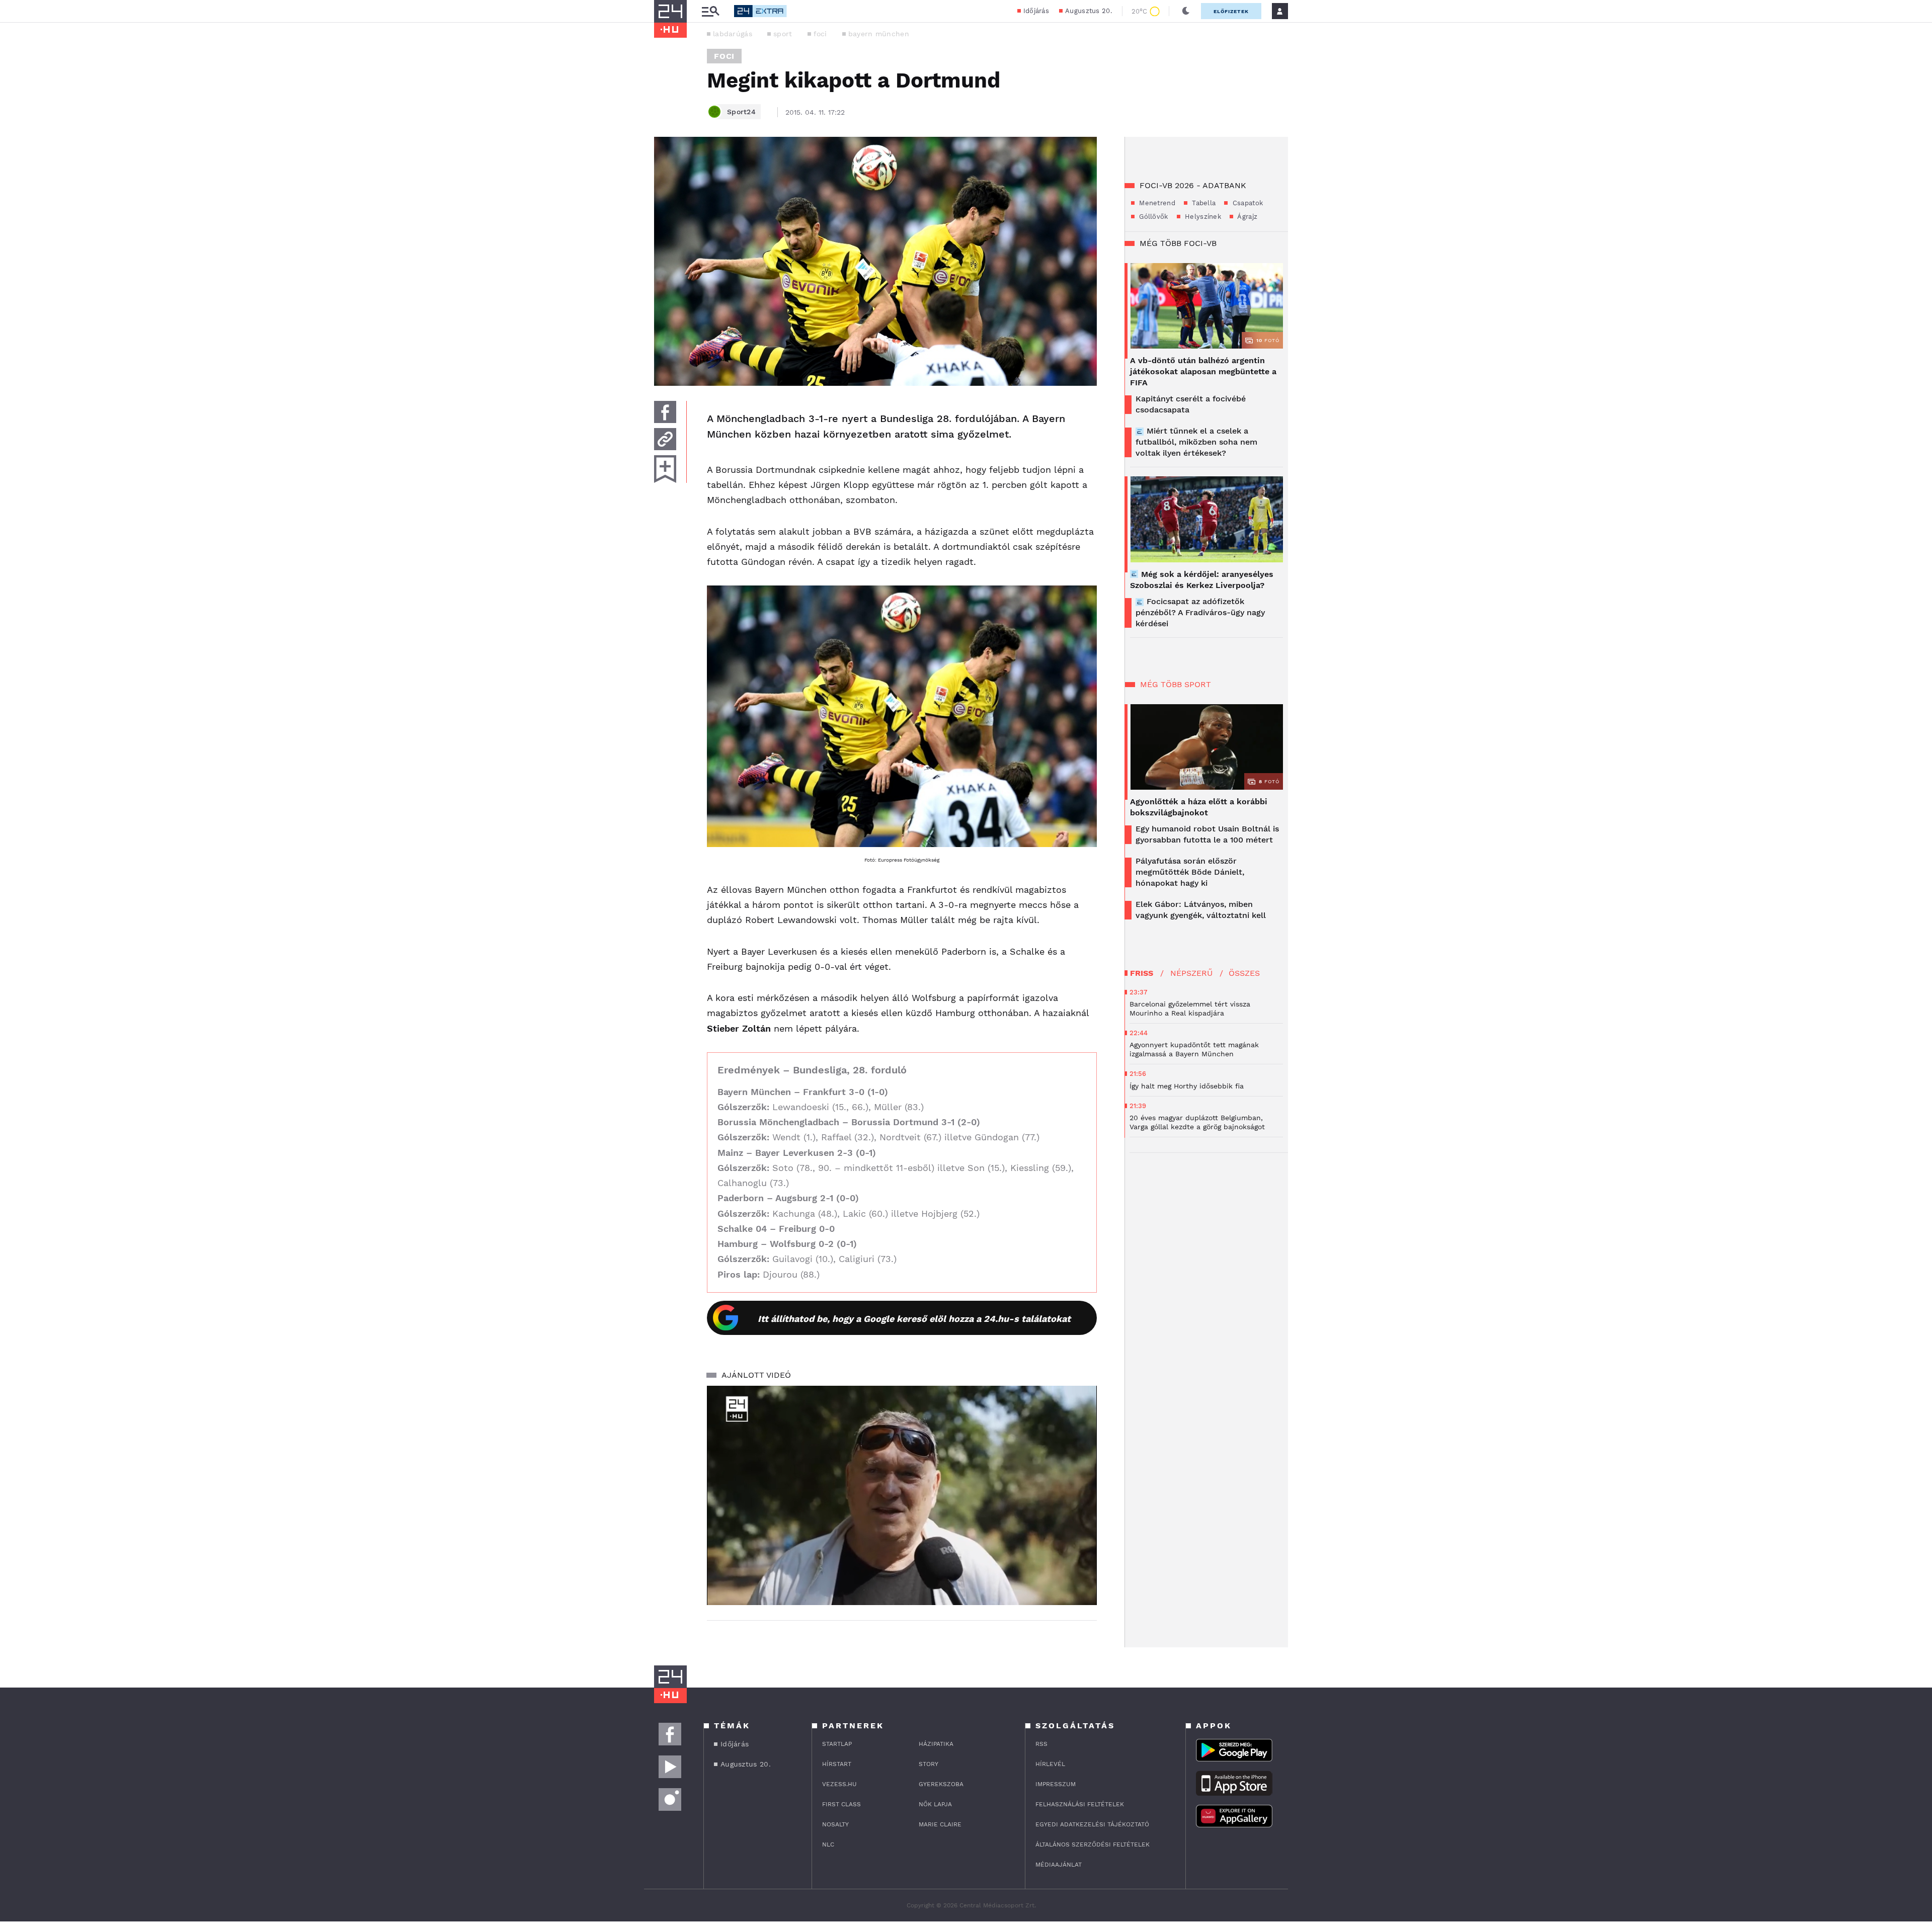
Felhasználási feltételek (1080, 1804)
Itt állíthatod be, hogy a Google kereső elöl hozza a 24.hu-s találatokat (914, 1319)
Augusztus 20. (1089, 11)
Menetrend (1156, 203)
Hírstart (837, 1764)
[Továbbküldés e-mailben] (665, 439)
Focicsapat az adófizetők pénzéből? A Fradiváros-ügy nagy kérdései (1200, 612)
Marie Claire (940, 1824)
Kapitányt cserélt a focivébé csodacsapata (1191, 404)
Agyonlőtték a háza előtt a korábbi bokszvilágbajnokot (1199, 807)
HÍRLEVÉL (1050, 1764)
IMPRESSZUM (1056, 1784)
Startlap (837, 1744)
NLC (828, 1844)
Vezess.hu (839, 1784)
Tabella (1203, 203)
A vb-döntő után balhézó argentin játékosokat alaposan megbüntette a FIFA (1203, 371)
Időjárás (1036, 11)
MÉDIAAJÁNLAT (1059, 1865)
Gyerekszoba (941, 1784)
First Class (841, 1804)
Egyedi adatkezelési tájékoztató (1092, 1824)
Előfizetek (1231, 11)
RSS (1041, 1744)
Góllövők (1153, 217)
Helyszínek (1202, 217)
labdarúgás (733, 34)
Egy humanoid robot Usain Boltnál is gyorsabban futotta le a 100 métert (1207, 834)
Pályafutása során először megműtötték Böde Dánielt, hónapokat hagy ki (1190, 872)
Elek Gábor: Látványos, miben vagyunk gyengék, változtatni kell (1201, 910)
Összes (1244, 973)
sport (783, 34)
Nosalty (835, 1824)
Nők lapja (935, 1804)
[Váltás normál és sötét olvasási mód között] (1186, 11)
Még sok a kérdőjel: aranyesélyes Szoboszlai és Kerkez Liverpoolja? (1202, 580)
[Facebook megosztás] (665, 412)
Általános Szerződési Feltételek (1093, 1844)
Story (929, 1764)
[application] (902, 1495)
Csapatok (1246, 203)
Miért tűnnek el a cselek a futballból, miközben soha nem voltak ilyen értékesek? (1196, 442)
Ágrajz (1246, 217)
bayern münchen (879, 34)
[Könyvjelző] (665, 469)
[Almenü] (710, 11)
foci (820, 34)
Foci (724, 56)
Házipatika (936, 1744)
